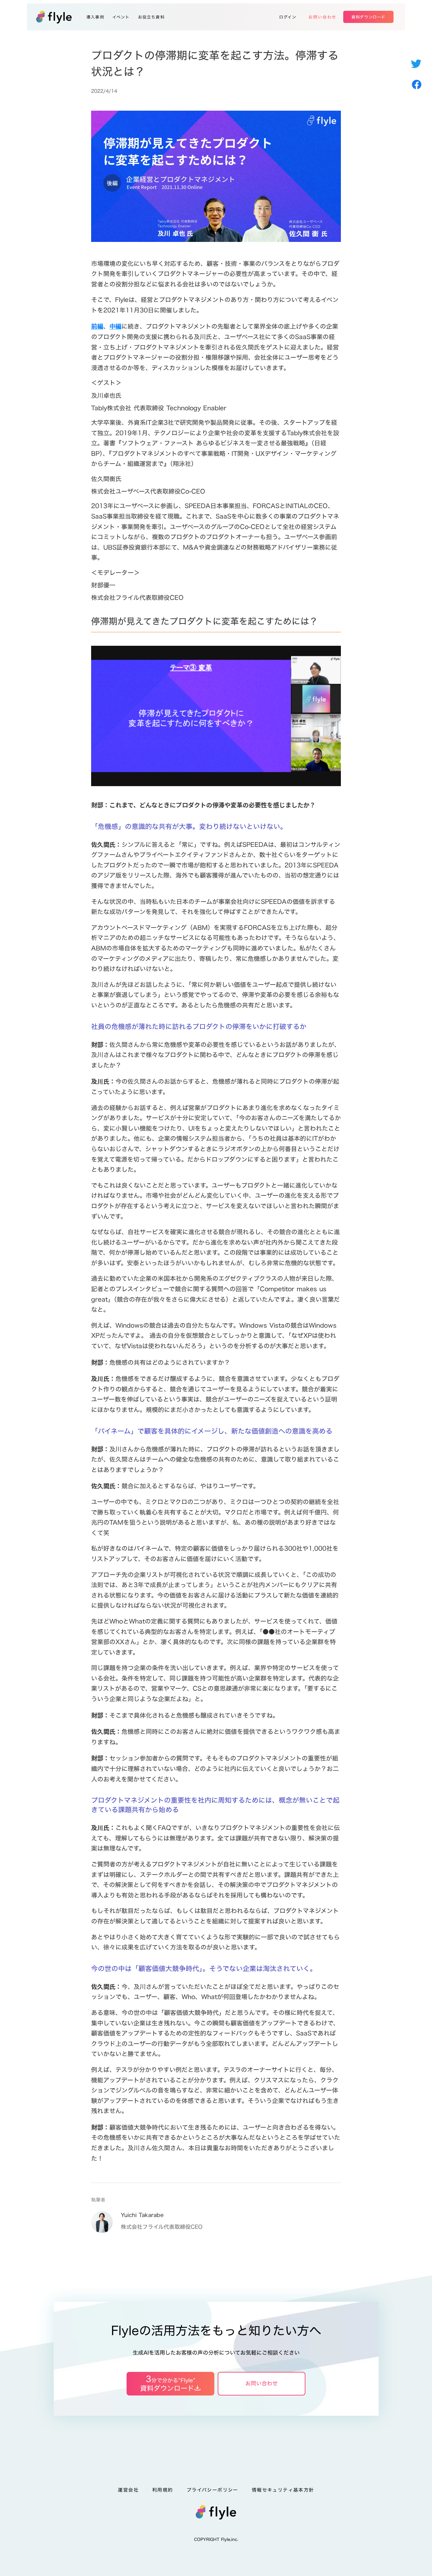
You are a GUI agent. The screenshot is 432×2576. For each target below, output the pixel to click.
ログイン (288, 17)
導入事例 (95, 17)
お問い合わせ (322, 17)
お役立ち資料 (151, 17)
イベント (121, 17)
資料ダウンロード (368, 17)
